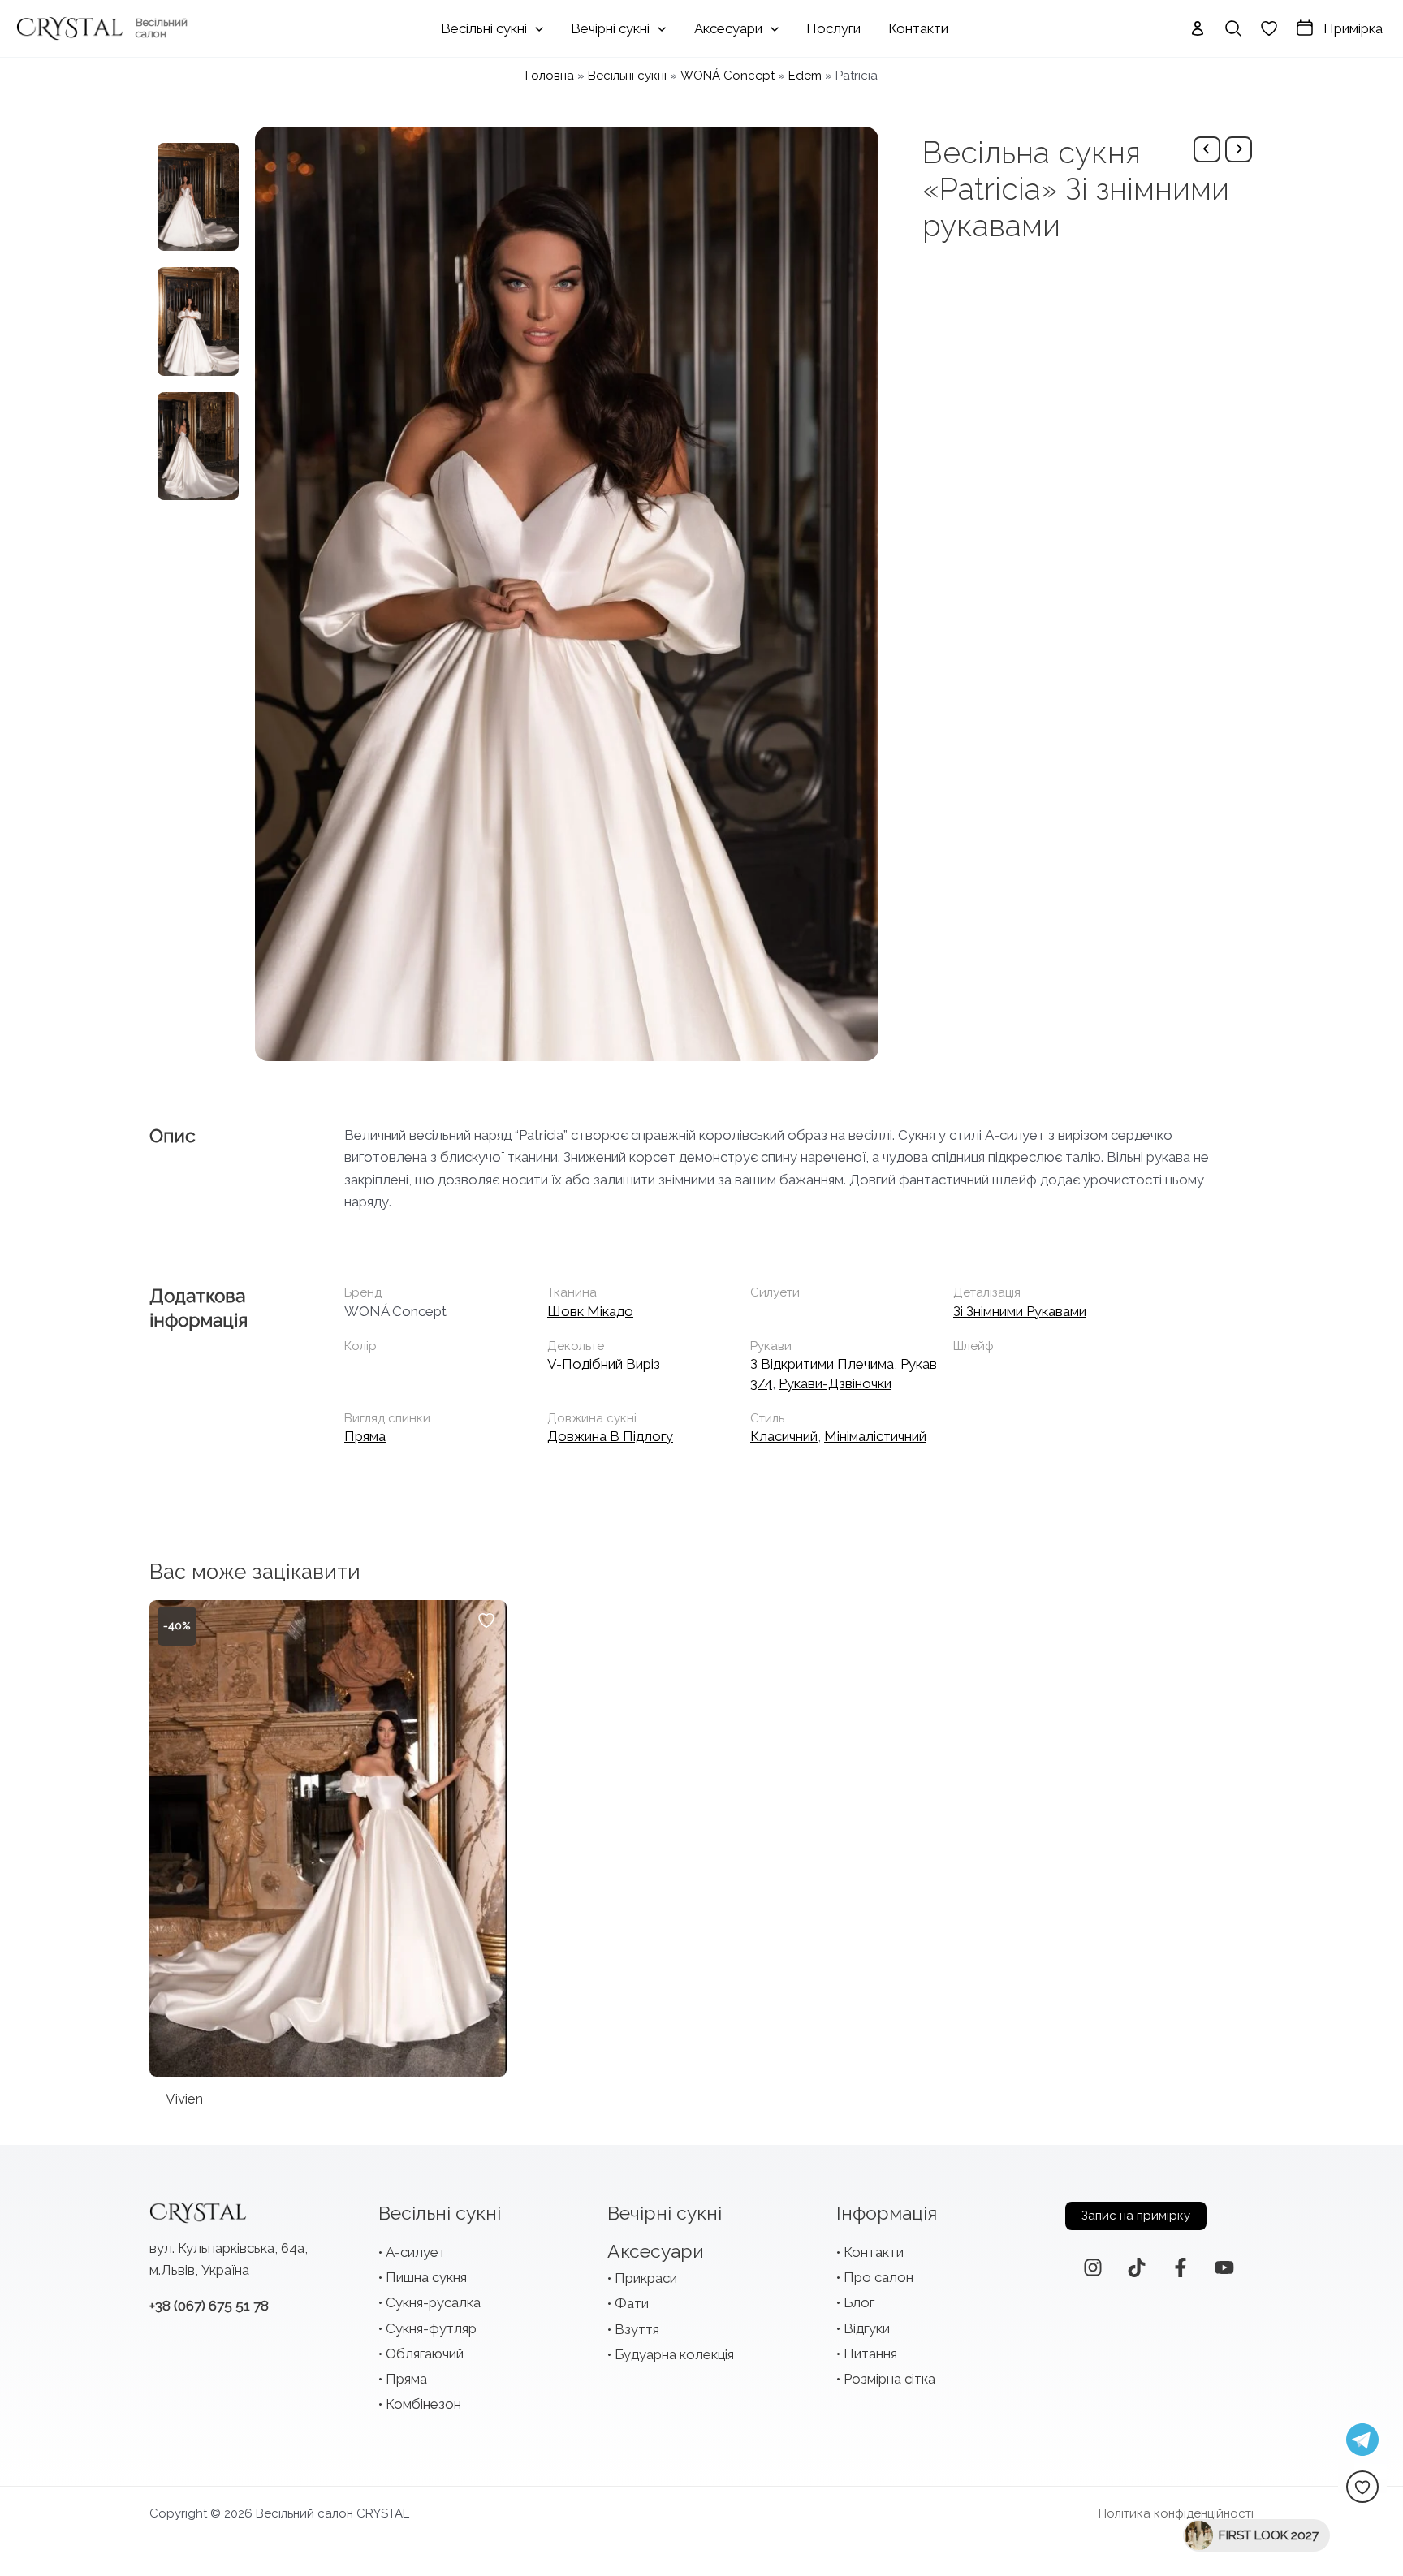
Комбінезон (423, 2404)
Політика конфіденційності (1176, 2513)
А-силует (416, 2252)
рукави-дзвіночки (835, 1383)
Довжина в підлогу (610, 1436)
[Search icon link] (1233, 28)
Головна (550, 76)
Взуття (637, 2329)
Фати (632, 2303)
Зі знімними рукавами (1020, 1311)
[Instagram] (1093, 2267)
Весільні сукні (627, 76)
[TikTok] (1137, 2267)
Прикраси (646, 2278)
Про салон (878, 2277)
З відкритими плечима (822, 1364)
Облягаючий (425, 2354)
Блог (859, 2302)
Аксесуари (656, 2251)
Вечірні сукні (665, 2213)
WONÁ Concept (727, 76)
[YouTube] (1224, 2267)
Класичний (784, 1436)
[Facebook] (1181, 2267)
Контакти (874, 2252)
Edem (805, 76)
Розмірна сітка (889, 2379)
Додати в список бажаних (486, 1620)
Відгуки (867, 2328)
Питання (870, 2354)
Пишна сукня (426, 2277)
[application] (535, 28)
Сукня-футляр (431, 2328)
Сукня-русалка (433, 2302)
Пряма (365, 1436)
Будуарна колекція (674, 2354)
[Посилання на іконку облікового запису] (1198, 28)
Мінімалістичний (875, 1436)
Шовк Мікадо (590, 1311)
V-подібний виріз (604, 1364)
